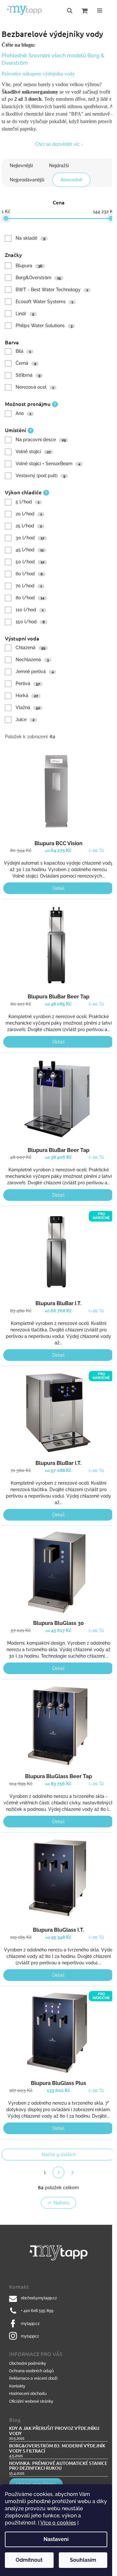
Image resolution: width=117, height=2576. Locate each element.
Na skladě (30, 238)
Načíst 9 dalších (59, 2155)
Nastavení (56, 2539)
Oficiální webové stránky (31, 2401)
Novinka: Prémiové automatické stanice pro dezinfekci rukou (58, 2466)
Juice (25, 719)
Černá (26, 363)
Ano (23, 413)
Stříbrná (28, 375)
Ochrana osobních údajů (31, 2371)
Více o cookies (58, 2523)
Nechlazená (32, 660)
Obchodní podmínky (28, 2363)
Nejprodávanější (27, 180)
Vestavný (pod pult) (40, 476)
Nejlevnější (21, 166)
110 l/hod (30, 610)
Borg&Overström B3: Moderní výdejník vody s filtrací (57, 2448)
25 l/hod (29, 526)
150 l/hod (30, 622)
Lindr (25, 314)
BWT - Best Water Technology (52, 290)
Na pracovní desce (41, 440)
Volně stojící (33, 452)
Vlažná (28, 707)
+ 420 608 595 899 (37, 2311)
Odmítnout (29, 2560)
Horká (27, 696)
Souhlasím (83, 2560)
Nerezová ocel (35, 387)
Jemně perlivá (35, 672)
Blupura (29, 266)
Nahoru (61, 2203)
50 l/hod (30, 562)
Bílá (23, 351)
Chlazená (30, 648)
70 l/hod (29, 586)
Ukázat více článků (36, 2484)
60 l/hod (29, 574)
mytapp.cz (30, 2324)
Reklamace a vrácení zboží (33, 2378)
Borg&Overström (38, 278)
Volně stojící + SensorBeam (48, 464)
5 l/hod (27, 502)
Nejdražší (59, 166)
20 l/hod (29, 514)
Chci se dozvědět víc (57, 144)
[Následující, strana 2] (58, 2172)
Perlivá (28, 684)
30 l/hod (30, 538)
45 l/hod (30, 550)
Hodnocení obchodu (28, 2394)
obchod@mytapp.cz (39, 2298)
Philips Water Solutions (44, 326)
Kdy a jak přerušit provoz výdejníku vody (54, 2431)
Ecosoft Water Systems (44, 302)
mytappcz (30, 2336)
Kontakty (17, 2386)
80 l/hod (30, 598)
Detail (58, 888)
